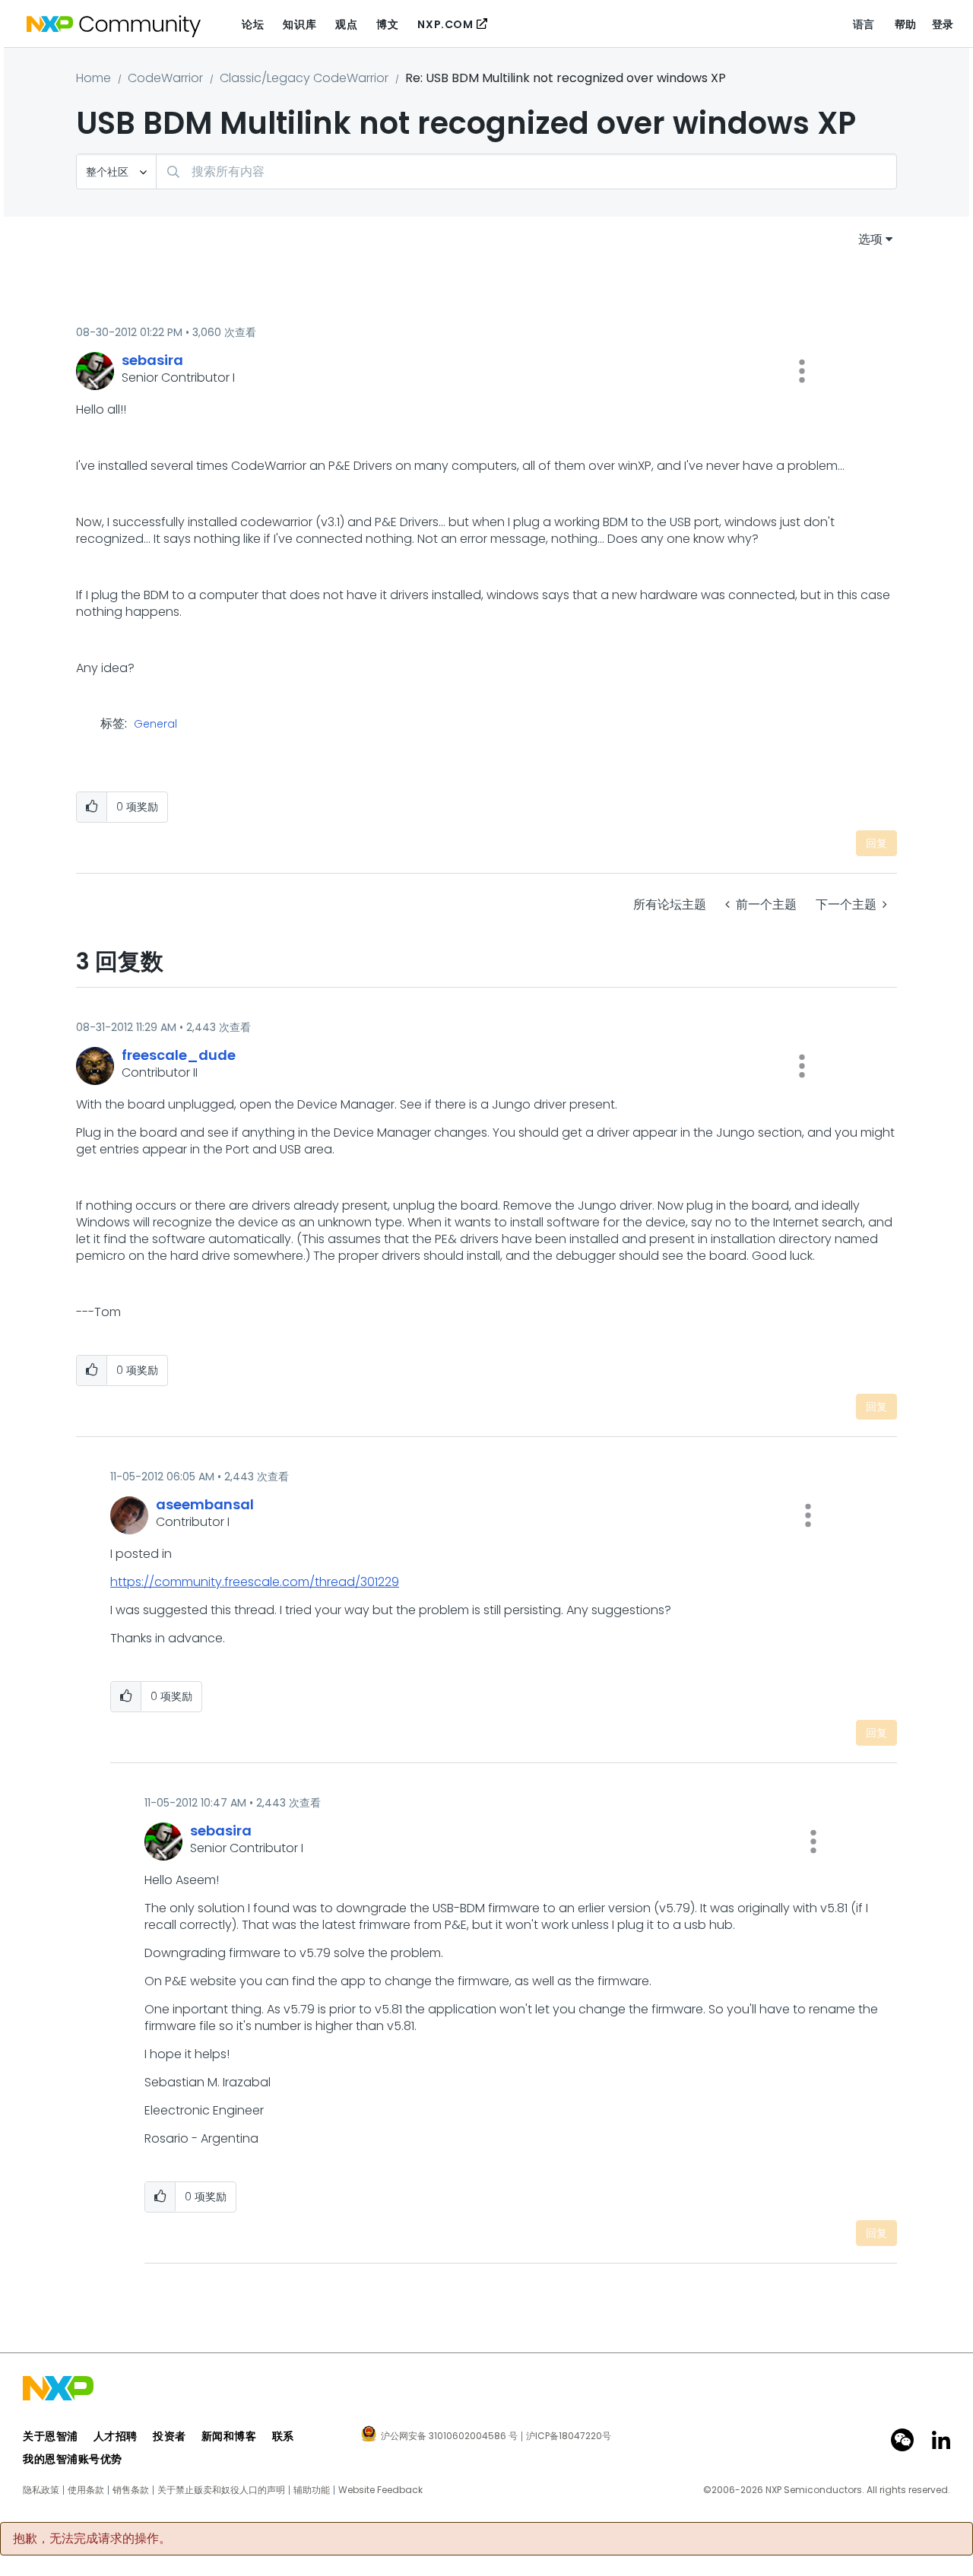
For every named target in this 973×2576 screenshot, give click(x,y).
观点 (346, 24)
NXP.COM (445, 24)
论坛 (253, 24)
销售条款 (131, 2490)
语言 (864, 24)
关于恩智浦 (51, 2436)
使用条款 (86, 2490)
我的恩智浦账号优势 (73, 2459)
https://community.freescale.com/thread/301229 (255, 1582)
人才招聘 (116, 2436)
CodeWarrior (165, 78)
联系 (283, 2436)
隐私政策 (41, 2490)
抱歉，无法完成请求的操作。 (92, 2539)
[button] (802, 371)
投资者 (170, 2436)
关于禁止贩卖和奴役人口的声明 (221, 2490)
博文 (387, 24)
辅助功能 (312, 2490)
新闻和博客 (229, 2436)
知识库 (300, 24)
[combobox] (526, 171)
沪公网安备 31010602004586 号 (449, 2437)
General (155, 725)
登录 (943, 24)
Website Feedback (380, 2490)
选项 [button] (870, 239)
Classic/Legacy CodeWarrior (304, 78)
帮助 (906, 24)
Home (93, 78)
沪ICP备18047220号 (569, 2436)
